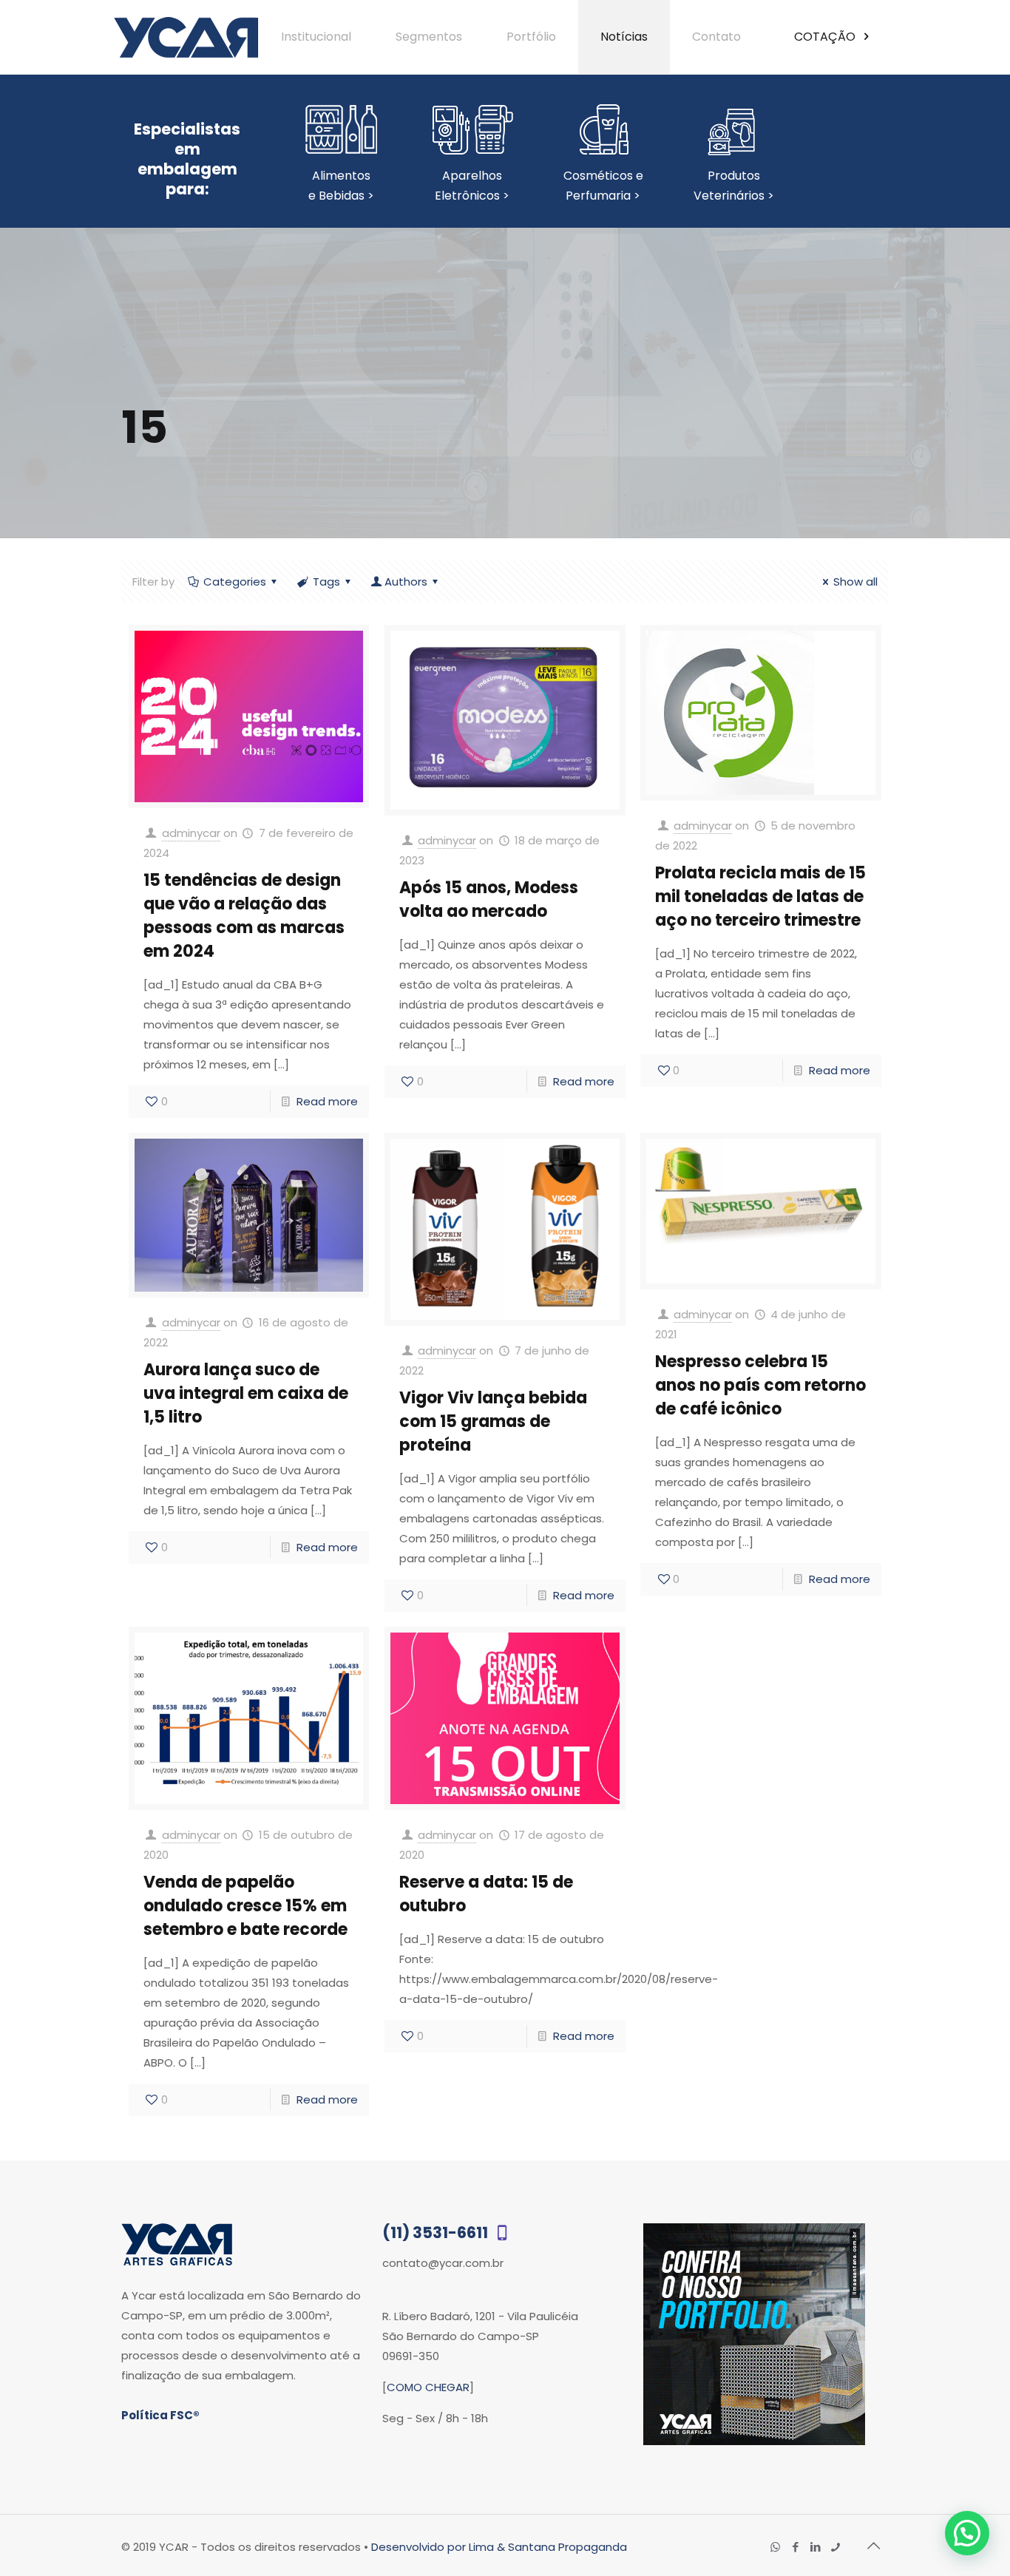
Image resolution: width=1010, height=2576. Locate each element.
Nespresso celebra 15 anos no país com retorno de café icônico (760, 1385)
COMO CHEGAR (428, 2387)
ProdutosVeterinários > (734, 186)
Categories (235, 582)
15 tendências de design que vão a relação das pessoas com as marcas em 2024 (244, 916)
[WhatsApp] (775, 2547)
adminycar (191, 833)
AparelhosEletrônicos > (472, 186)
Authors (406, 582)
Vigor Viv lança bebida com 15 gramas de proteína (493, 1421)
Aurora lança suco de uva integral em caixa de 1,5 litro (246, 1393)
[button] (967, 2533)
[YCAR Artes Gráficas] (186, 37)
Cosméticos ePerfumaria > (603, 186)
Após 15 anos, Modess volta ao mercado (489, 899)
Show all (855, 582)
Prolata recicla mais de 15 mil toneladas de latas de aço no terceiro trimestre (760, 896)
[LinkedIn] (815, 2547)
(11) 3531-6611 (437, 2233)
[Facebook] (795, 2547)
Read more (327, 1101)
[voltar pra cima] (873, 2546)
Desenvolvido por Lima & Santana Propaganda (499, 2547)
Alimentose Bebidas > (341, 186)
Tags (326, 582)
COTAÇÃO (826, 37)
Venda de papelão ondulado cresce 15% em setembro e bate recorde (245, 1906)
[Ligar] (835, 2547)
